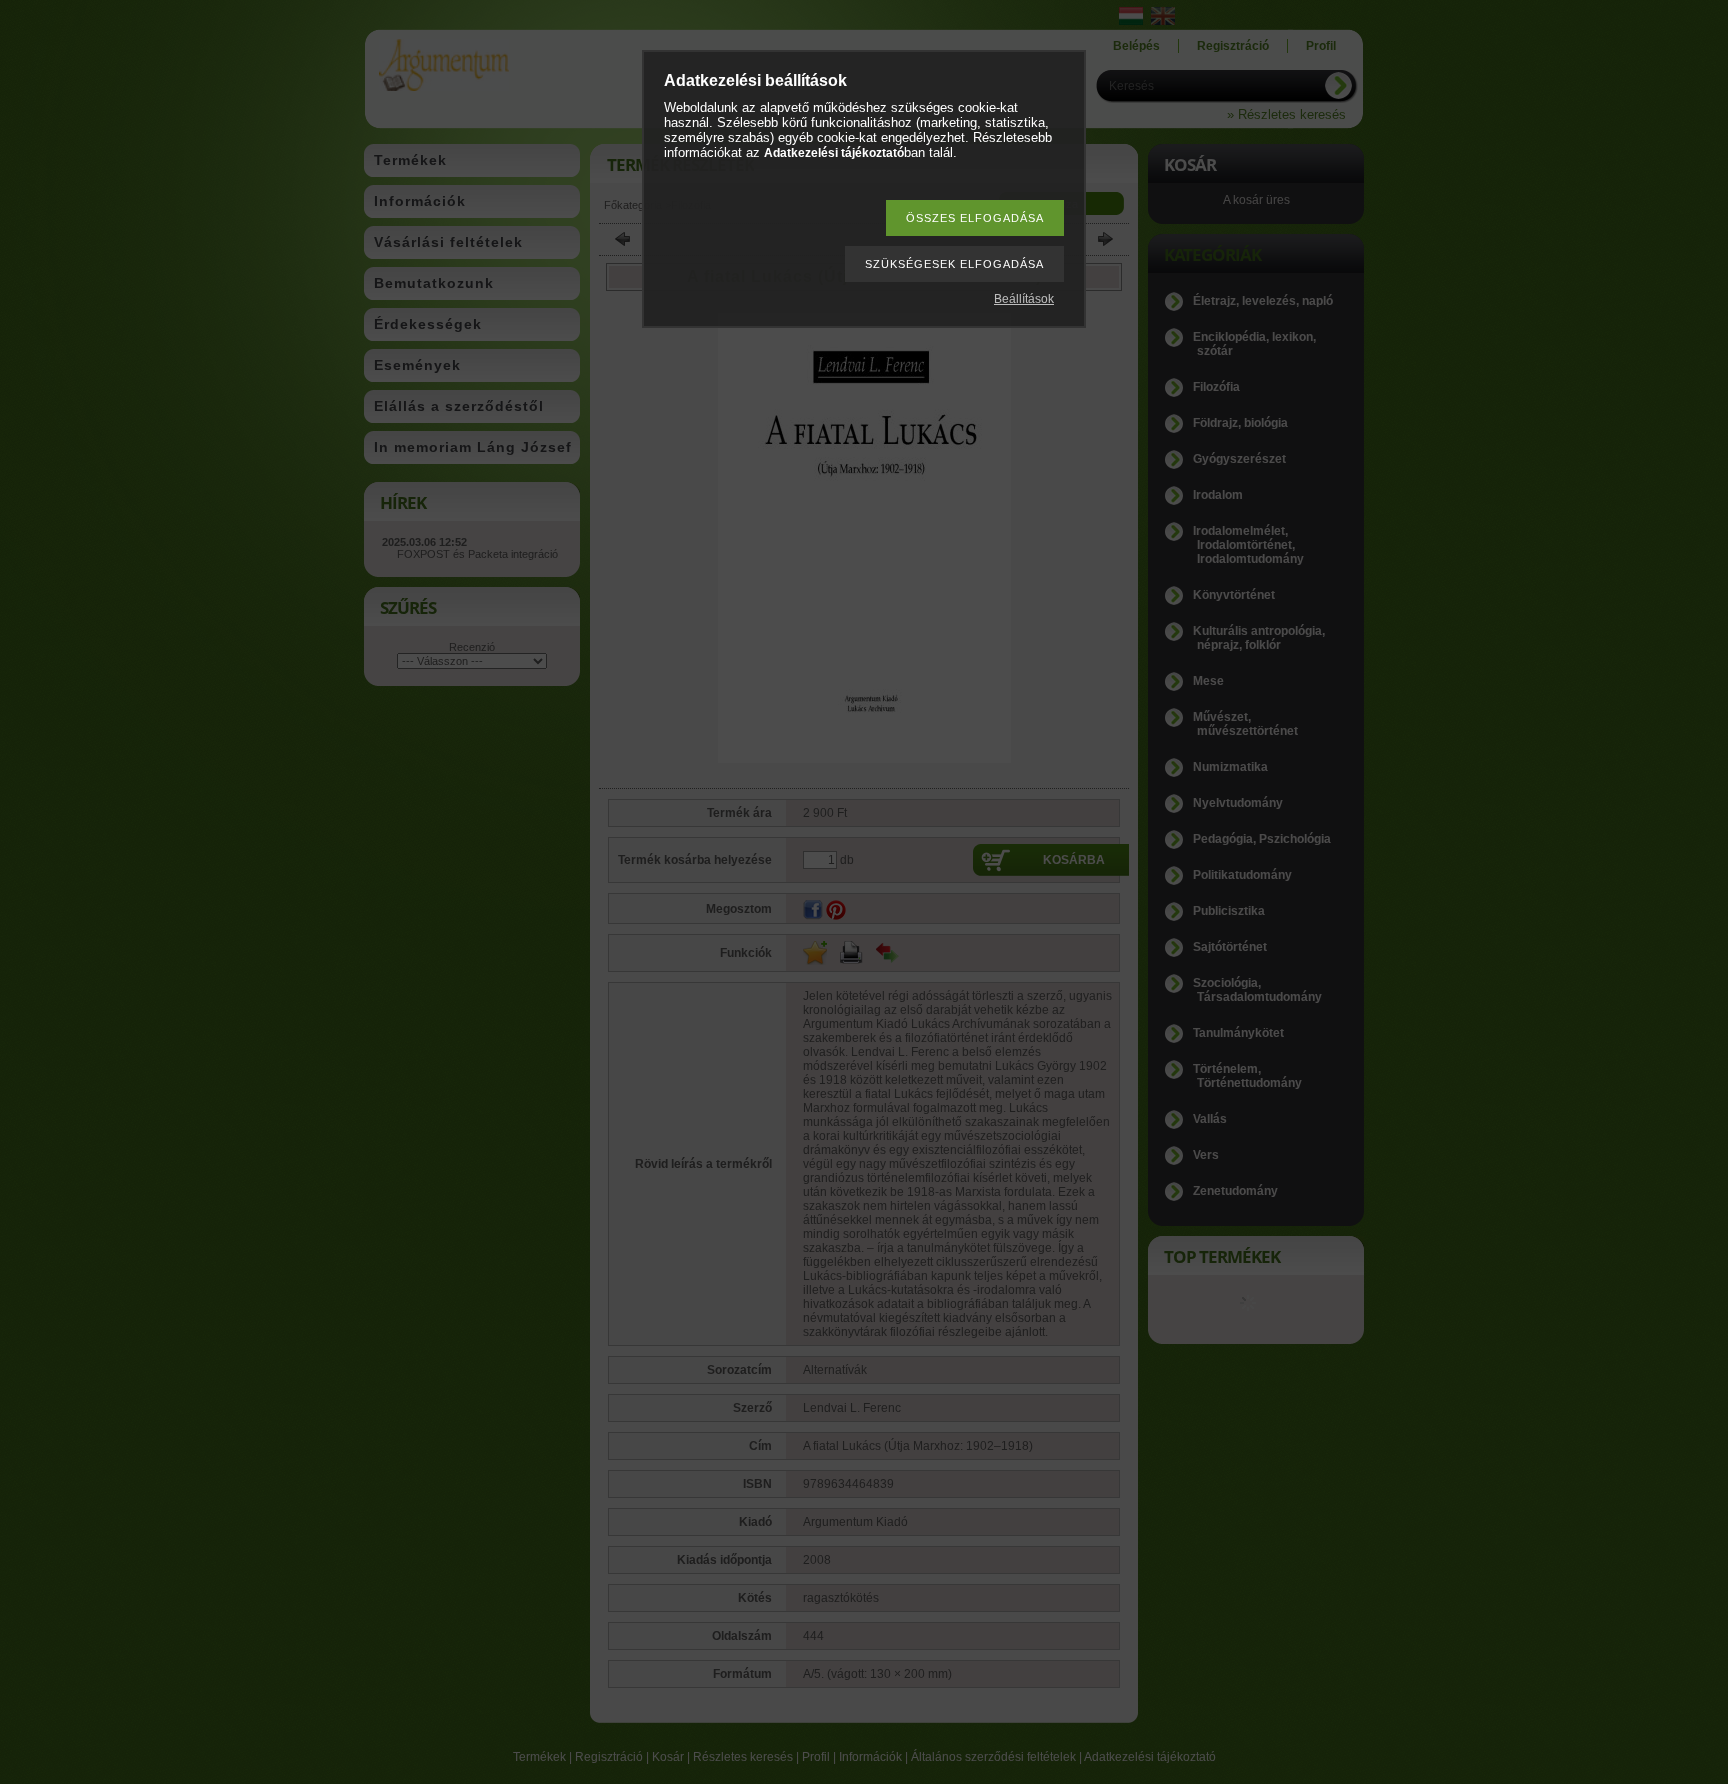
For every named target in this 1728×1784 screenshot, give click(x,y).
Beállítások (1024, 299)
